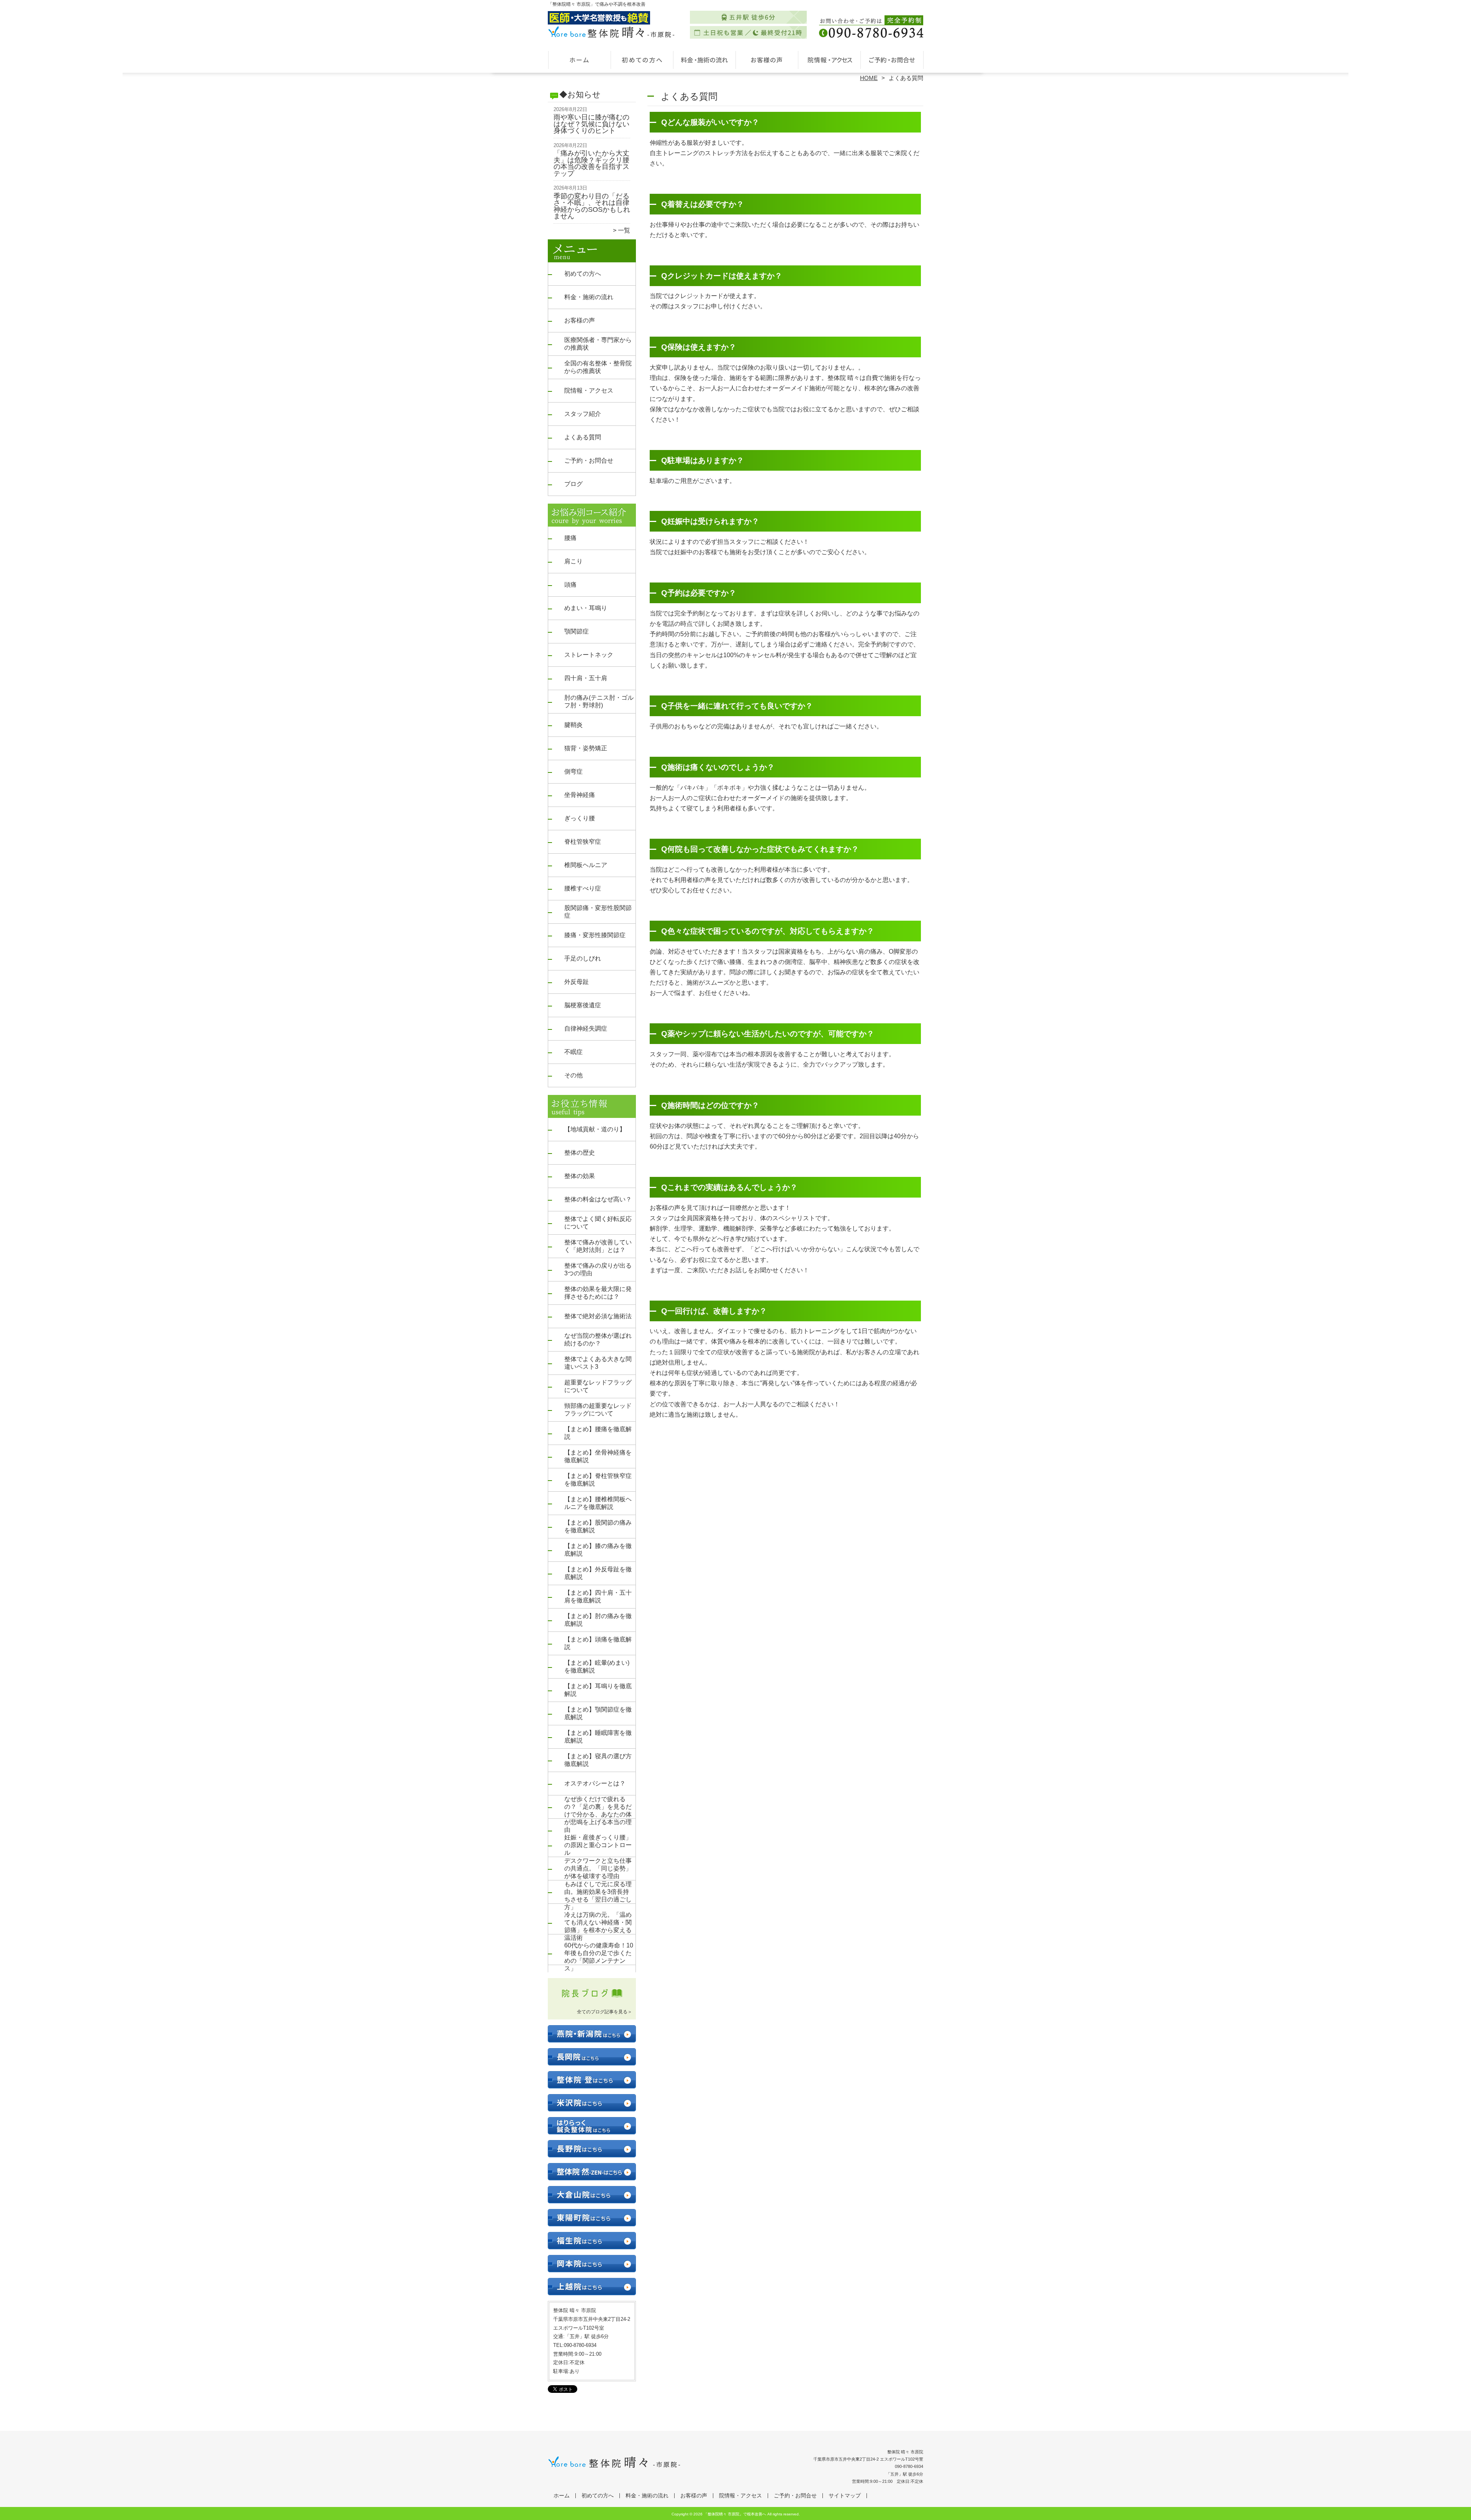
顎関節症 (577, 631)
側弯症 (573, 772)
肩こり (573, 561)
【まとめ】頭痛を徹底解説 (598, 1643)
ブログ (573, 484)
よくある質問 (583, 437)
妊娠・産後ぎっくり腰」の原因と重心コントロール (598, 1845)
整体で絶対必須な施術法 (598, 1316)
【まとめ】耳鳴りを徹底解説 (598, 1690)
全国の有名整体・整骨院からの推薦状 (598, 367)
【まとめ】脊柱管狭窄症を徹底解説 (598, 1480)
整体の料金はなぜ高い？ (598, 1199)
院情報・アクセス (829, 60)
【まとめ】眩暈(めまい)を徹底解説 (597, 1667)
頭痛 (570, 585)
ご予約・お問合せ (892, 60)
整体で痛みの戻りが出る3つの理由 (598, 1269)
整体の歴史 (580, 1153)
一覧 (624, 230)
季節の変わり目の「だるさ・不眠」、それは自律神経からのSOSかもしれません (592, 206)
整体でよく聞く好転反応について (598, 1223)
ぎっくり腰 (580, 818)
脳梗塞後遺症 (583, 1005)
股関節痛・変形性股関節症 (598, 912)
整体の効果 (580, 1176)
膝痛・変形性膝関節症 (595, 935)
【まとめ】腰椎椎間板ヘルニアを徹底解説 (598, 1503)
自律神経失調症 (586, 1028)
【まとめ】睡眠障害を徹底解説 (598, 1737)
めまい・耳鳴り (586, 608)
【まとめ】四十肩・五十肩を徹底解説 (598, 1596)
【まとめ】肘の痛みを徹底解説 (598, 1620)
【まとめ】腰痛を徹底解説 (598, 1433)
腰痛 (570, 538)
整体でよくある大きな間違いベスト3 (598, 1363)
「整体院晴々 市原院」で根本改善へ (735, 2514)
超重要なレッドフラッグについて (598, 1386)
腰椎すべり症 (583, 888)
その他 (573, 1075)
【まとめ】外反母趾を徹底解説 (598, 1573)
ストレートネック (589, 655)
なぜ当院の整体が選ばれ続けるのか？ (598, 1339)
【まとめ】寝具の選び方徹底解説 (598, 1760)
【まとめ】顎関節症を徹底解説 (598, 1713)
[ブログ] (592, 2002)
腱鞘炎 (573, 725)
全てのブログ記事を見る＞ (604, 2012)
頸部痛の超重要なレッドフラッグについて (598, 1410)
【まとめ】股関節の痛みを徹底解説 (598, 1526)
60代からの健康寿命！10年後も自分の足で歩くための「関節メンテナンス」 (599, 1957)
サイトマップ (845, 2496)
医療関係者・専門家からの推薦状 (598, 344)
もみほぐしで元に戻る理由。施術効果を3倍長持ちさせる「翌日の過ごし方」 (598, 1896)
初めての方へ (642, 60)
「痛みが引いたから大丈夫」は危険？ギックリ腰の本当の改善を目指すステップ (591, 163)
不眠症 (573, 1052)
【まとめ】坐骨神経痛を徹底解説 (598, 1456)
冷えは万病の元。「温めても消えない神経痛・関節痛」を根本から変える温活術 (598, 1926)
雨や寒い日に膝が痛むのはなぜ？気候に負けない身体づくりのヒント (591, 124)
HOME (869, 78)
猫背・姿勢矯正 (586, 748)
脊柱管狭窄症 (583, 842)
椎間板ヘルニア (586, 865)
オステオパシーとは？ (595, 1783)
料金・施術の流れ (704, 60)
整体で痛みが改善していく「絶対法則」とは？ (598, 1246)
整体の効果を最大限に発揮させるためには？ (598, 1293)
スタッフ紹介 (583, 414)
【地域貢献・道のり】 (595, 1129)
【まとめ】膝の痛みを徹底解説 (598, 1550)
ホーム (579, 60)
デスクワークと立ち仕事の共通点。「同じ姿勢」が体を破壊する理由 (598, 1868)
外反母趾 (577, 982)
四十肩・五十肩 (586, 678)
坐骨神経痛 (580, 795)
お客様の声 (767, 60)
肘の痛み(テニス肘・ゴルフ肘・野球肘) (599, 701)
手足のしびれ (583, 958)
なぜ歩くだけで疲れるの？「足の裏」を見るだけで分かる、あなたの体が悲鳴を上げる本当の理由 (598, 1814)
